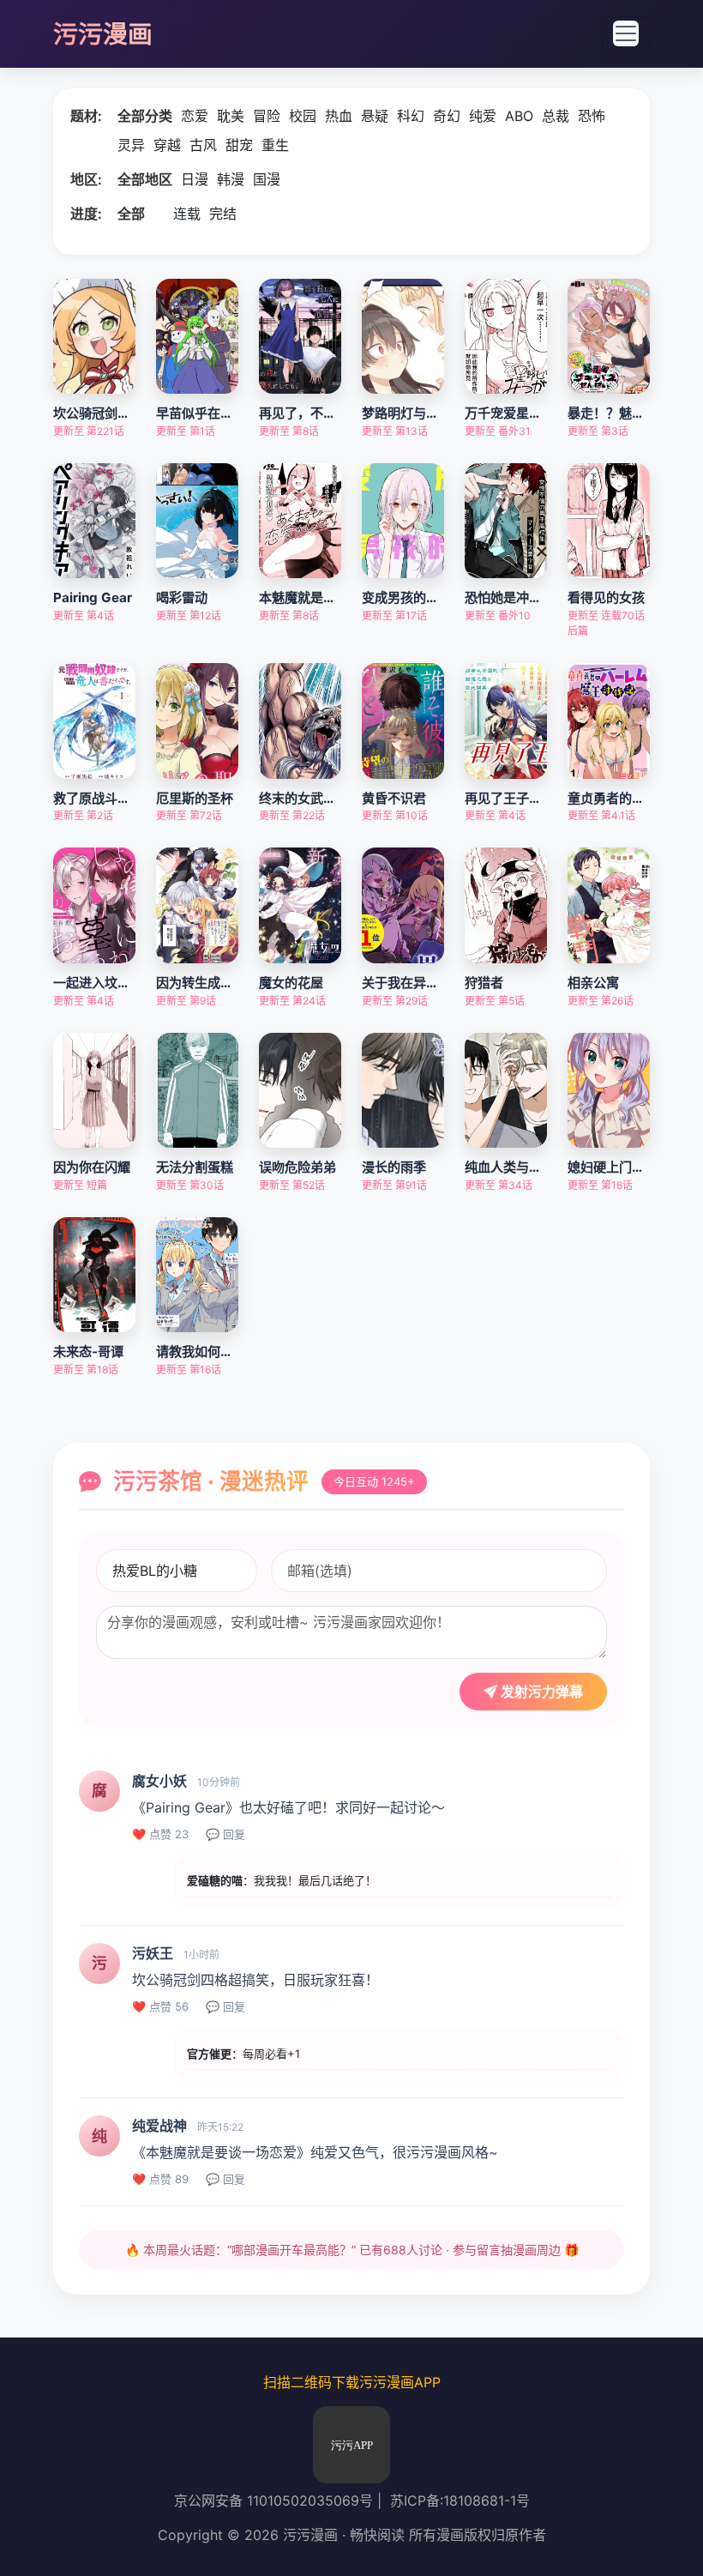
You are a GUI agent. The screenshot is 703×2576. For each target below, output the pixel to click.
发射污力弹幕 (540, 1692)
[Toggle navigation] (626, 33)
